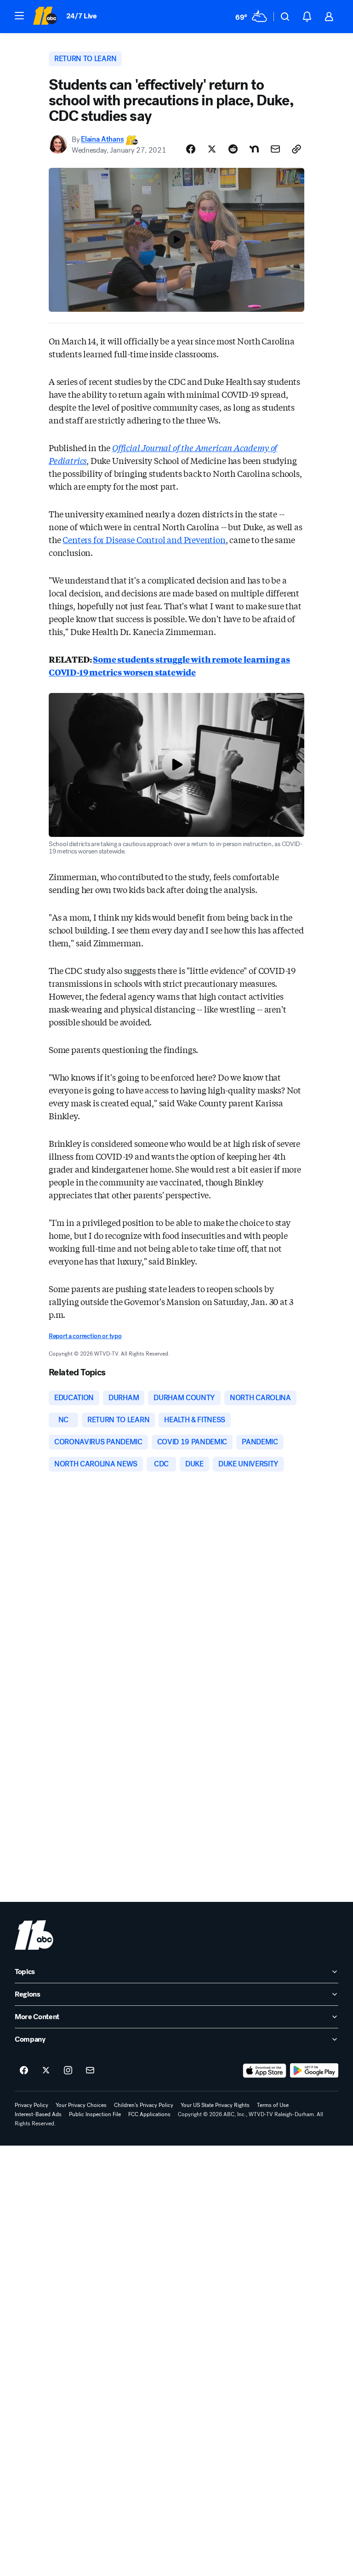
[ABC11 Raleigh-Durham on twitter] (46, 2071)
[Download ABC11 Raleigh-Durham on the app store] (265, 2071)
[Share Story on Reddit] (233, 149)
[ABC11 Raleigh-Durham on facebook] (24, 2071)
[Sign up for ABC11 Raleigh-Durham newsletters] (90, 2071)
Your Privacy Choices (81, 2105)
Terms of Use (273, 2105)
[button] (19, 16)
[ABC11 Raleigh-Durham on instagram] (68, 2071)
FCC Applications (149, 2114)
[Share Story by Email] (275, 149)
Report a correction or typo (85, 1336)
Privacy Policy (31, 2105)
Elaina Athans (102, 140)
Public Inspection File (95, 2114)
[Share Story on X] (212, 149)
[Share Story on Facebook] (191, 149)
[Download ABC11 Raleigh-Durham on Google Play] (314, 2071)
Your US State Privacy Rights (215, 2105)
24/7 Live (82, 16)
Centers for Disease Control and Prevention (144, 539)
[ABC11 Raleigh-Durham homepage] (45, 17)
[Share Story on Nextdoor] (254, 149)
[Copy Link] (296, 149)
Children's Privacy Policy (144, 2105)
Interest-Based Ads (38, 2114)
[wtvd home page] (34, 1935)
